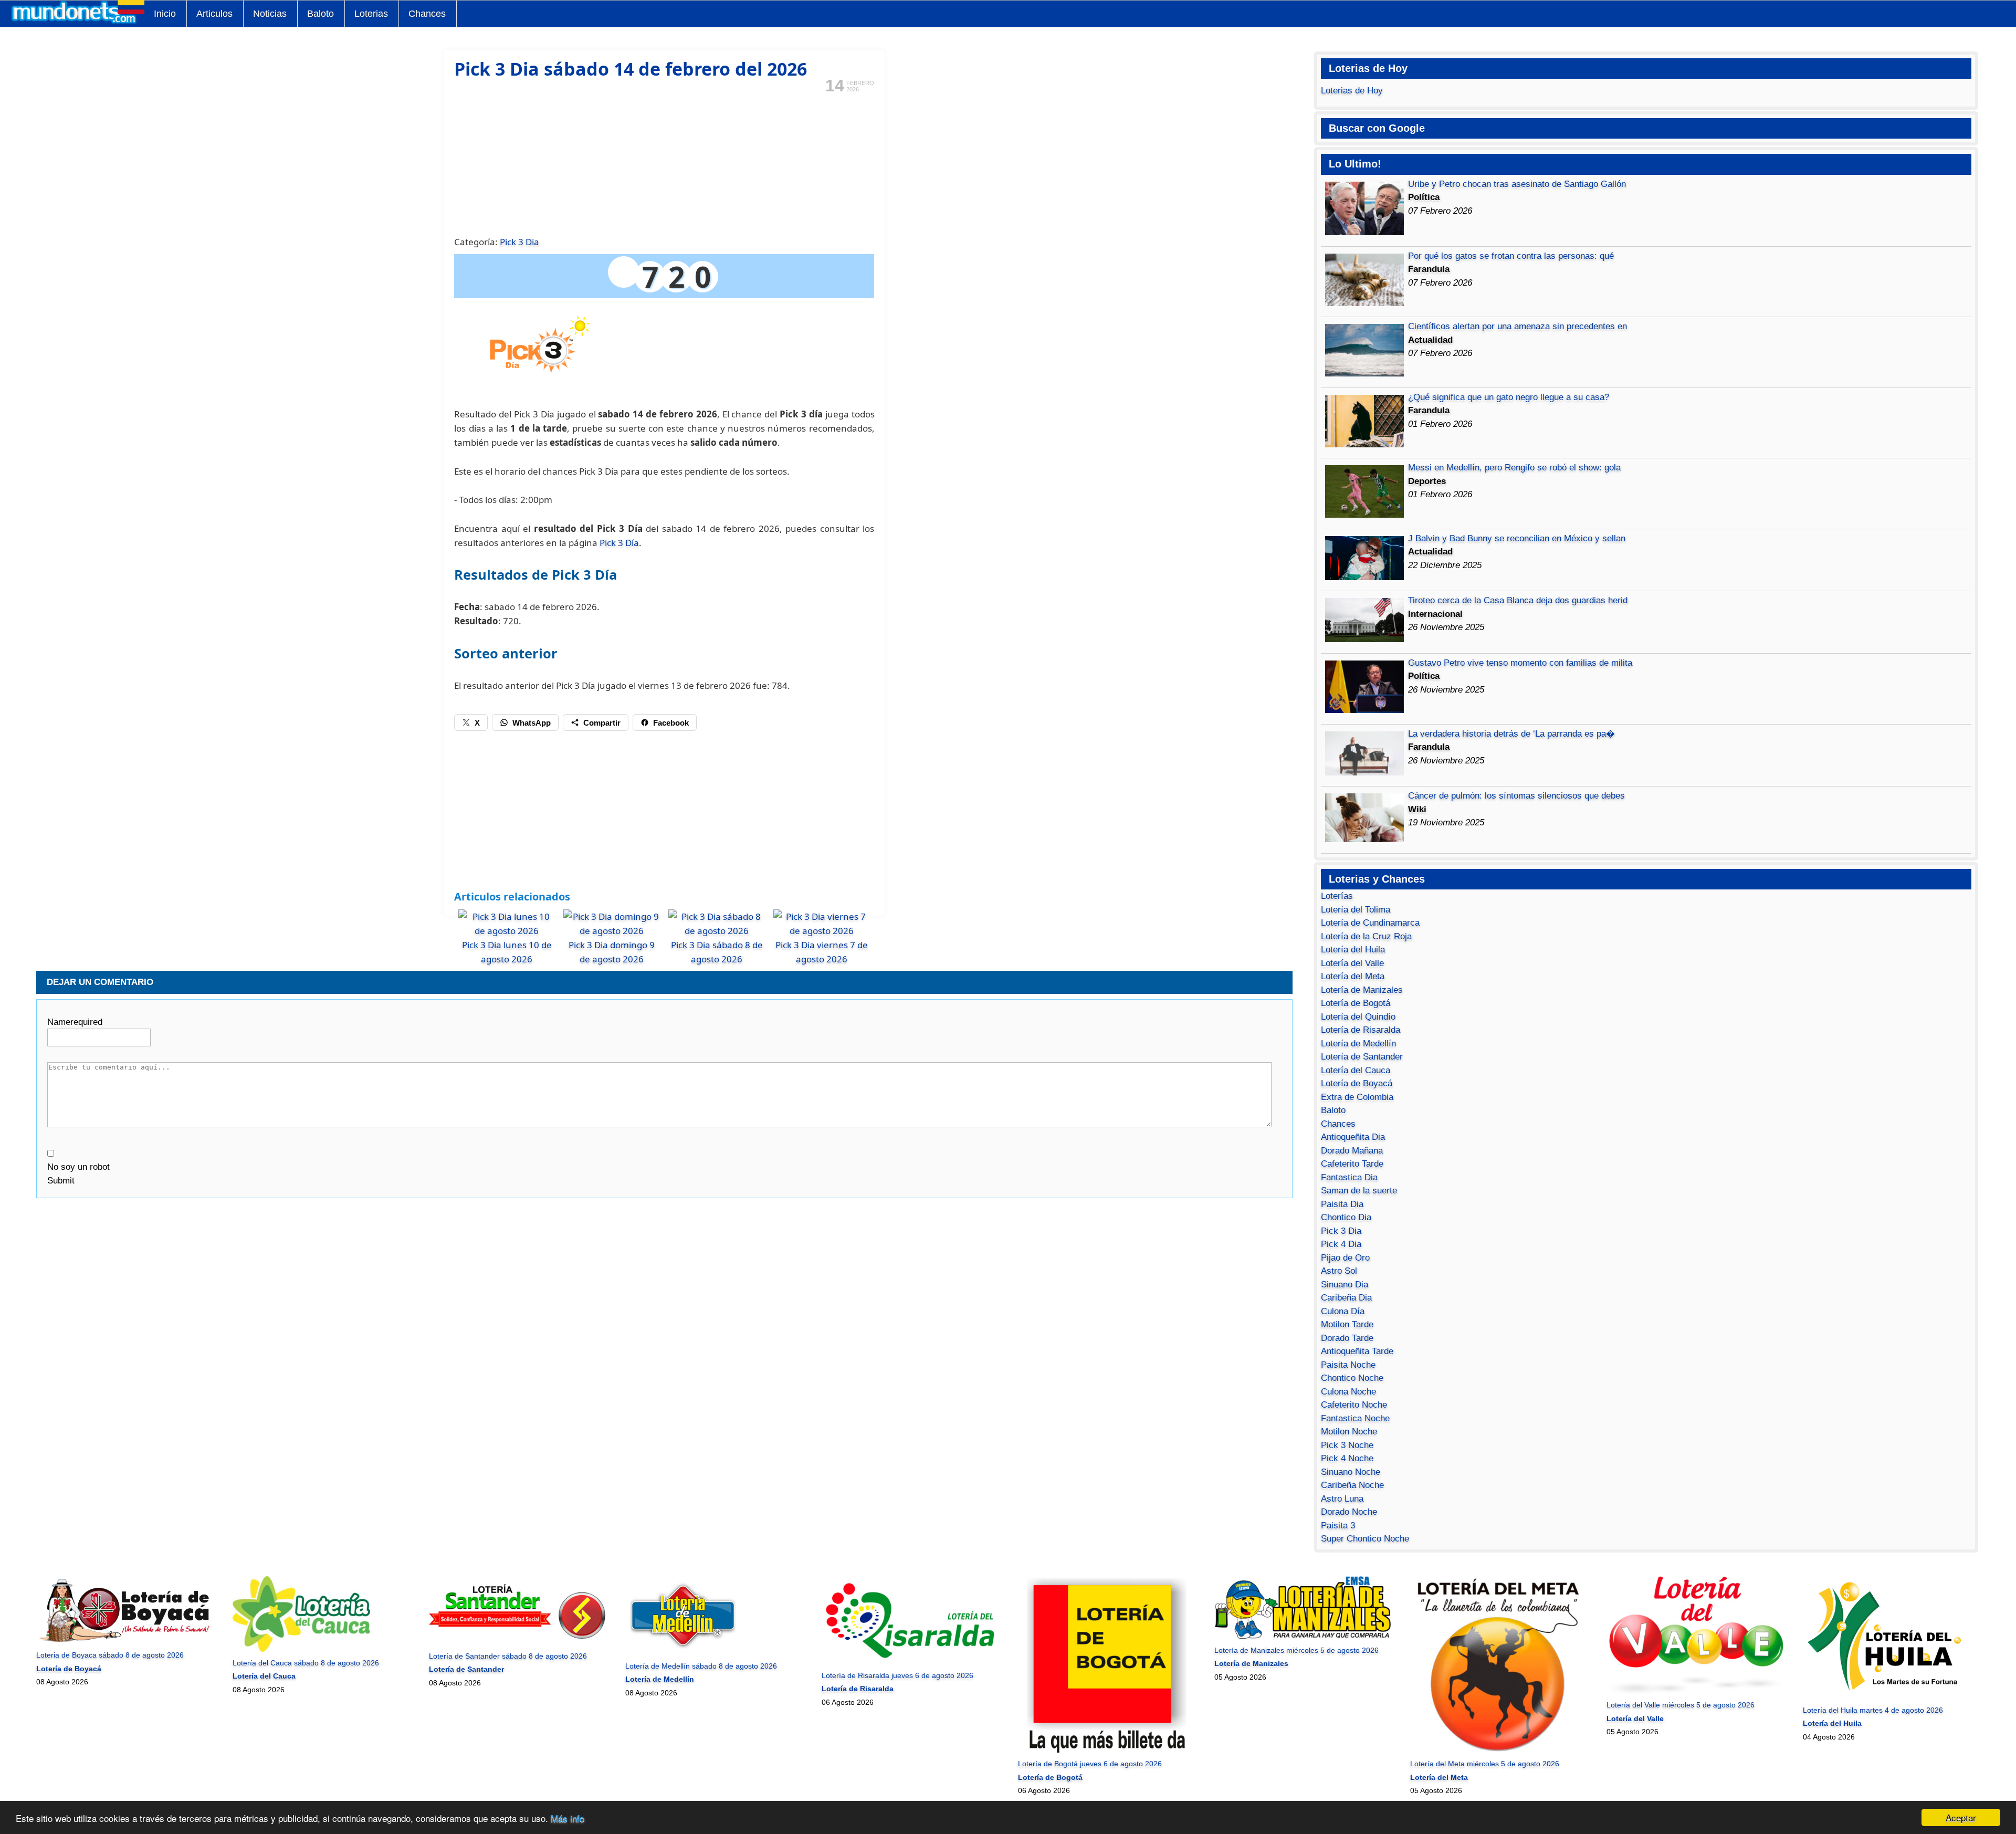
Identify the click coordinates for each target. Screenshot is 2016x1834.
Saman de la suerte (1359, 1191)
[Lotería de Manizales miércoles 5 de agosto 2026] (1303, 1637)
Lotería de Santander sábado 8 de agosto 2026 (508, 1656)
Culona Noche (1348, 1392)
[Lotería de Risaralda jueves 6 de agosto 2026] (910, 1662)
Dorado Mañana (1352, 1151)
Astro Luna (1342, 1499)
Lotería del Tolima (1356, 910)
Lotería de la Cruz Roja (1366, 936)
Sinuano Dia (1345, 1285)
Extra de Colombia (1357, 1097)
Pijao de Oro (1345, 1258)
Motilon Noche (1349, 1432)
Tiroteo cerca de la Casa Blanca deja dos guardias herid (1518, 600)
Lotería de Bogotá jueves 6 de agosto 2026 (1090, 1764)
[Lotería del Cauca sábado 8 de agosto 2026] (301, 1649)
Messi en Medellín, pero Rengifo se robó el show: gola (1514, 468)
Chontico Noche (1352, 1378)
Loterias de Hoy (1352, 91)
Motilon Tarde (1347, 1324)
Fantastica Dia (1349, 1177)
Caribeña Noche (1352, 1485)
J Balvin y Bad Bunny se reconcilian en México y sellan (1517, 538)
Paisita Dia (1342, 1204)
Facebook (671, 723)
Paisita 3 (1338, 1526)
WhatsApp (532, 723)
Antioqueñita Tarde (1357, 1351)
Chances (427, 14)
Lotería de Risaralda (1361, 1030)
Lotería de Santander (1362, 1057)
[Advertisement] (664, 163)
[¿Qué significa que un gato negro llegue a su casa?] (1364, 444)
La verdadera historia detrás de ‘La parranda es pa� (1511, 734)
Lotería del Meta (1353, 976)
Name (75, 1022)
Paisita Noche (1348, 1365)
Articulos (214, 14)
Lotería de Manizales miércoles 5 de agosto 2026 (1296, 1650)
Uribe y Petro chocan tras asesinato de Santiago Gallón (1517, 184)
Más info (568, 1818)
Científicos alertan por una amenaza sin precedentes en (1518, 326)
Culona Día (1343, 1311)
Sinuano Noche (1351, 1472)
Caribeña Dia (1346, 1298)
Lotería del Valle (1352, 963)
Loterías (1337, 896)
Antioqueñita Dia (1353, 1137)
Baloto (321, 14)
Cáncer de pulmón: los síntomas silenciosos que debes (1516, 796)
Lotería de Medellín (1358, 1044)
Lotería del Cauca (1356, 1070)
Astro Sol (1339, 1271)
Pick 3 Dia (519, 242)
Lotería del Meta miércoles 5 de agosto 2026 (1485, 1764)
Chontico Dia (1346, 1217)
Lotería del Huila (1353, 950)
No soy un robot (78, 1167)
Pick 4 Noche (1347, 1458)
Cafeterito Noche (1354, 1405)
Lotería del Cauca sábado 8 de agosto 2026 (306, 1663)
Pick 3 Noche (1347, 1445)
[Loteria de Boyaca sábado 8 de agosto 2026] (125, 1642)
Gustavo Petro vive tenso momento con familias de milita (1520, 663)
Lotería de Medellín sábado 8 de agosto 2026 (701, 1666)
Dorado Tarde (1347, 1338)
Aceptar (1961, 1817)
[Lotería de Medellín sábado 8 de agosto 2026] (683, 1652)
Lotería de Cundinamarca (1370, 923)
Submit (61, 1181)
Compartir (602, 723)
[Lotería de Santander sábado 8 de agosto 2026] (517, 1642)
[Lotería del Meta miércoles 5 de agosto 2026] (1499, 1751)
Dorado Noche (1349, 1512)
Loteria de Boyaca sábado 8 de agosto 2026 (110, 1655)
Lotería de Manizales (1362, 990)
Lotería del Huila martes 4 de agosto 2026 (1873, 1710)
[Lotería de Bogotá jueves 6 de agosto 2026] (1106, 1751)
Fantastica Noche (1355, 1418)
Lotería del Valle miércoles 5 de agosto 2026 (1681, 1705)
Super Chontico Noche (1365, 1539)
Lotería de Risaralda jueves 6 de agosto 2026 (897, 1675)
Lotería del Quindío (1358, 1017)
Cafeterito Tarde (1352, 1164)
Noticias (270, 14)
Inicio (165, 14)
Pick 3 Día (619, 543)
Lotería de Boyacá (1357, 1083)
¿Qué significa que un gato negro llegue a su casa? (1509, 397)
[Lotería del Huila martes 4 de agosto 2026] (1891, 1696)
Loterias (371, 14)
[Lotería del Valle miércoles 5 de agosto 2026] (1695, 1692)
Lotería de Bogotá (1356, 1003)
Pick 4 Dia (1341, 1244)
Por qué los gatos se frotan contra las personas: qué (1511, 256)
